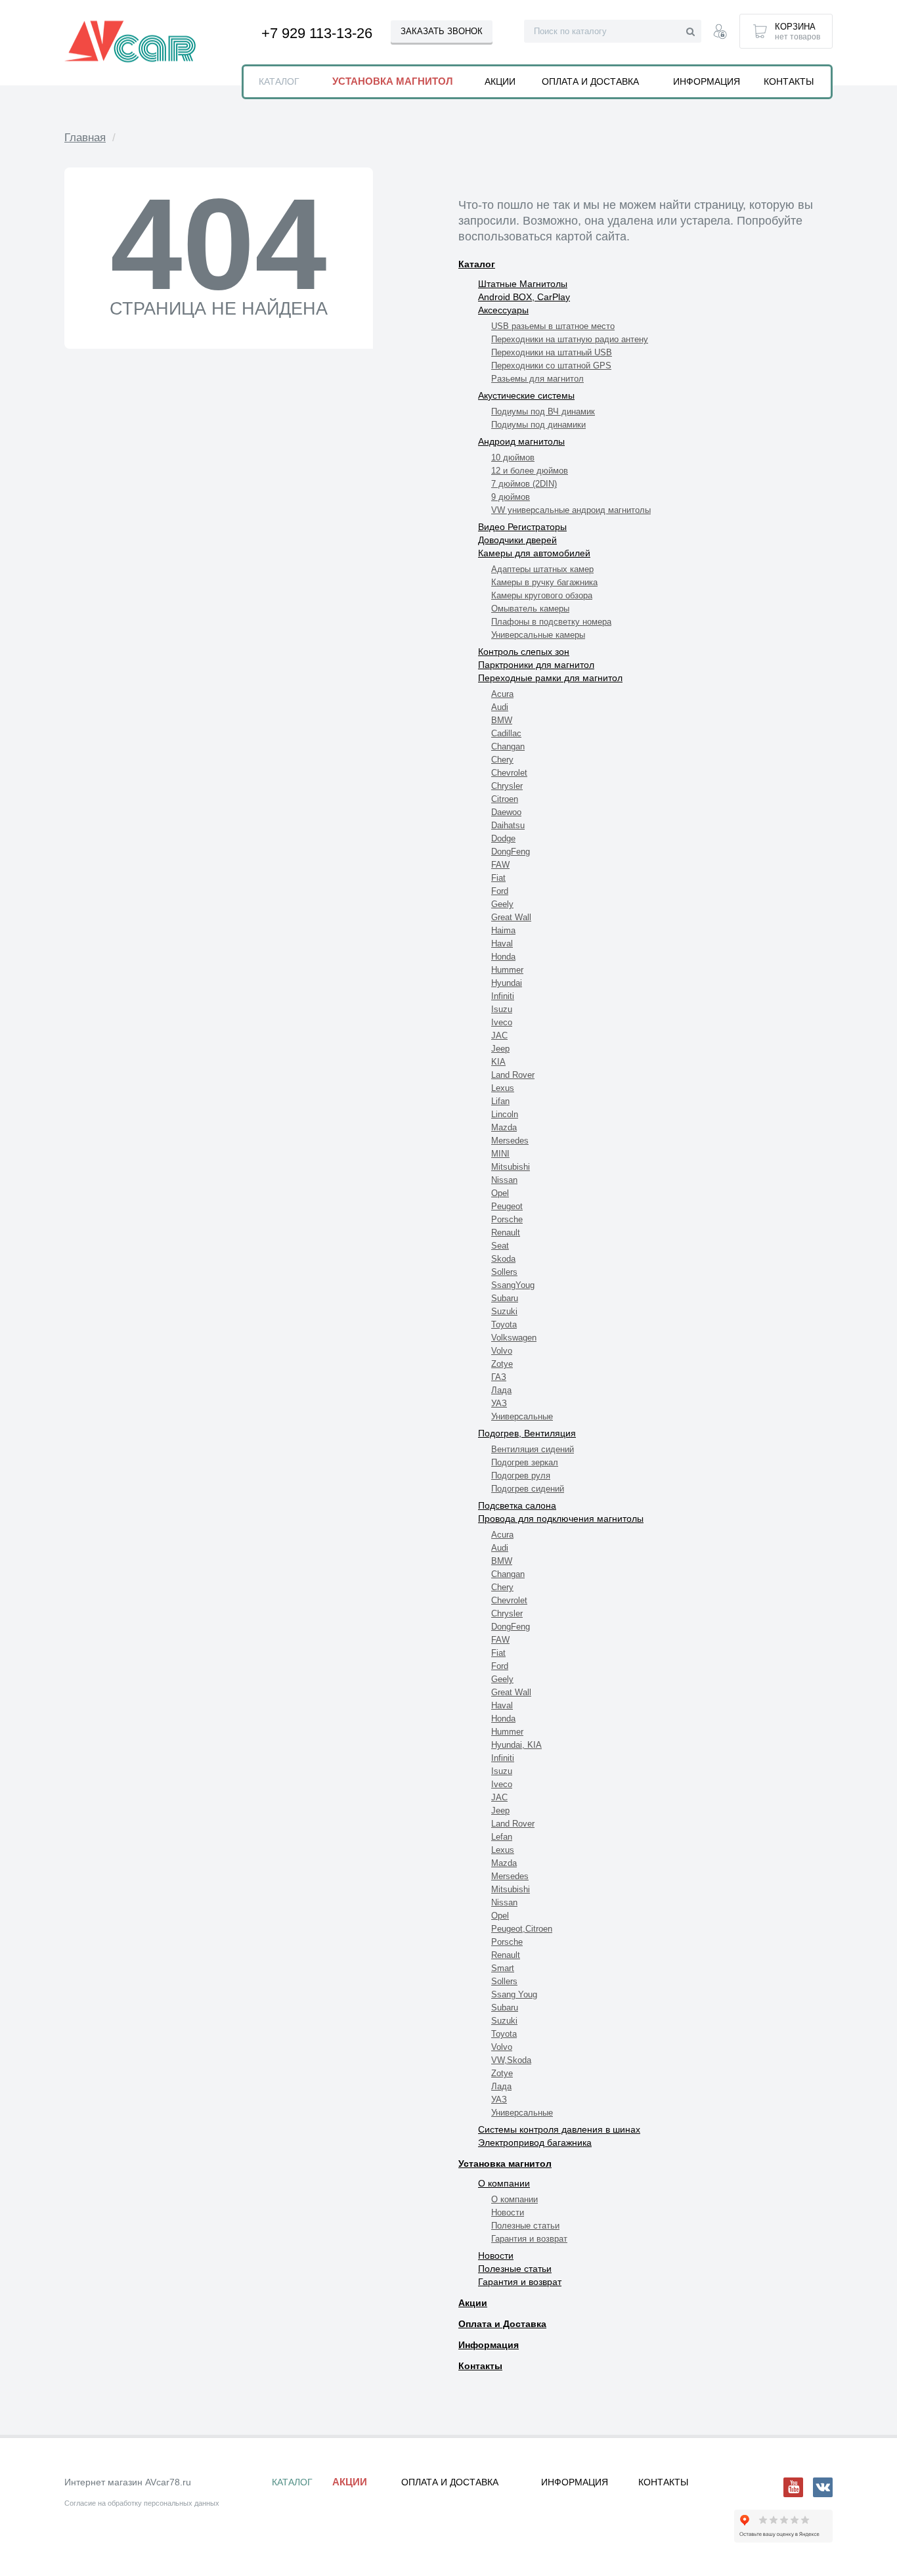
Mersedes (510, 1141)
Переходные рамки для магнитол (550, 678)
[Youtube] (793, 2487)
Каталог (477, 264)
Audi (500, 707)
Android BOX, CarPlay (524, 297)
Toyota (504, 1324)
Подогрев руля (521, 1476)
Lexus (503, 1088)
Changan (508, 746)
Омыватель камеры (530, 609)
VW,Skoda (511, 2060)
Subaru (505, 1298)
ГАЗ (499, 1377)
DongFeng (511, 852)
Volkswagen (514, 1338)
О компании (504, 2183)
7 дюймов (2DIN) (524, 484)
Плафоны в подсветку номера (551, 622)
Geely (502, 904)
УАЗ (499, 1403)
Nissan (504, 1180)
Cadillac (506, 733)
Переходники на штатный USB (552, 352)
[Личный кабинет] (720, 33)
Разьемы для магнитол (537, 379)
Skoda (503, 1259)
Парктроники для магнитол (536, 665)
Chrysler (507, 786)
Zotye (502, 1364)
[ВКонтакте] (823, 2487)
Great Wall (511, 917)
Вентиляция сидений (533, 1449)
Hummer (507, 970)
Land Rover (513, 1075)
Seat (500, 1246)
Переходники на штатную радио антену (570, 339)
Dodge (503, 838)
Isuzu (502, 1009)
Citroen (505, 799)
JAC (499, 1035)
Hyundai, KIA (516, 1745)
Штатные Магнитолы (523, 284)
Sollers (504, 1272)
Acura (502, 694)
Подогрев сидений (528, 1489)
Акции (473, 2303)
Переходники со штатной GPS (551, 366)
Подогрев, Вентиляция (527, 1433)
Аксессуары (503, 310)
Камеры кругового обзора (542, 595)
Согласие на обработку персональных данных (142, 2503)
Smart (503, 1968)
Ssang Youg (514, 1994)
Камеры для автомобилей (534, 553)
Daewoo (506, 812)
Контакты (480, 2366)
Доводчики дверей (517, 540)
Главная (85, 138)
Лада (501, 1390)
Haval (502, 944)
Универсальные (522, 1416)
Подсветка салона (517, 1505)
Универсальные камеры (538, 635)
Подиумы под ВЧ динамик (543, 411)
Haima (503, 930)
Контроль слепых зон (524, 652)
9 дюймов (511, 497)
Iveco (502, 1022)
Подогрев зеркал (525, 1462)
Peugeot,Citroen (522, 1929)
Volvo (502, 1351)
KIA (498, 1062)
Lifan (500, 1101)
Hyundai (507, 983)
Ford (500, 891)
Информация (489, 2345)
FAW (500, 865)
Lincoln (505, 1114)
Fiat (498, 878)
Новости (508, 2212)
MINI (500, 1154)
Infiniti (503, 996)
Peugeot (507, 1206)
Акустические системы (526, 395)
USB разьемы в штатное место (553, 326)
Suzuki (504, 1311)
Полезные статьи (525, 2226)
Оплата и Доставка (502, 2324)
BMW (502, 720)
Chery (502, 760)
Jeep (500, 1049)
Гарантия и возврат (529, 2239)
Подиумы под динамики (538, 425)
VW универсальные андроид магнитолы (571, 510)
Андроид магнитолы (521, 441)
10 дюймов (513, 457)
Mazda (504, 1127)
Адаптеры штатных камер (542, 569)
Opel (500, 1193)
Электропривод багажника (535, 2143)
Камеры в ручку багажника (544, 582)
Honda (503, 957)
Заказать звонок (442, 31)
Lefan (502, 1837)
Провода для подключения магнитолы (561, 1519)
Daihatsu (508, 825)
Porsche (507, 1219)
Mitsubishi (511, 1167)
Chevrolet (509, 773)
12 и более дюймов (530, 471)
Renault (506, 1232)
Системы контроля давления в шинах (559, 2129)
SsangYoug (513, 1285)
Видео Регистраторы (522, 527)
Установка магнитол (505, 2164)
